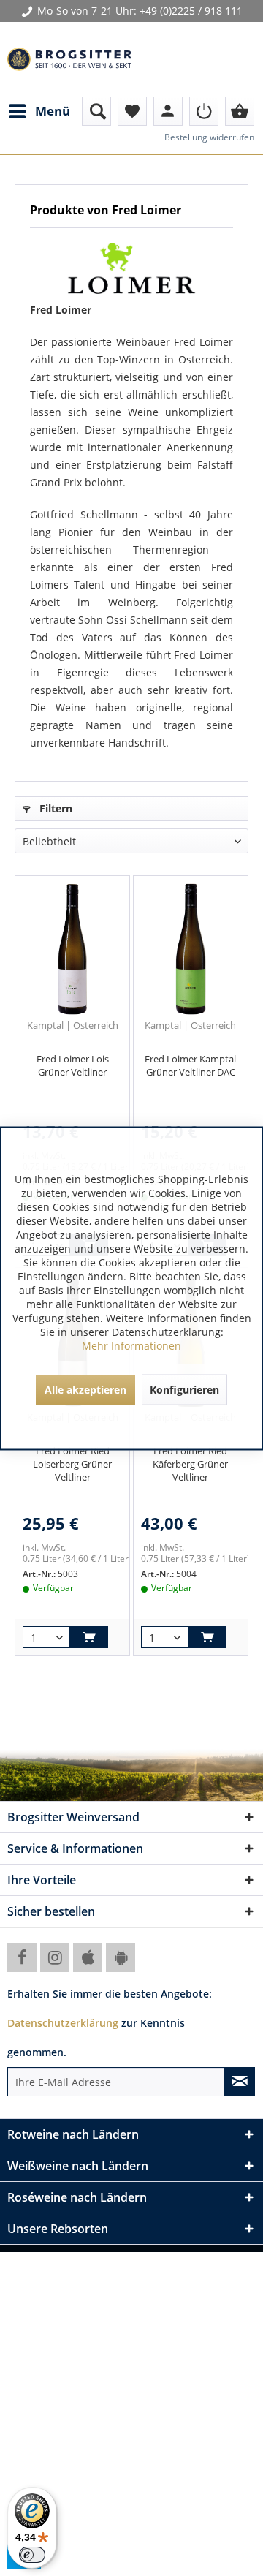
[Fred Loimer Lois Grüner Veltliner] (72, 949)
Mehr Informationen (131, 1345)
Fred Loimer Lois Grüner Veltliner (73, 1065)
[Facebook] (22, 1957)
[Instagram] (55, 1957)
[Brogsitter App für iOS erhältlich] (88, 1957)
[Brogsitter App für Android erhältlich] (121, 1957)
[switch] (32, 2555)
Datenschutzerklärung (63, 2023)
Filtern (54, 808)
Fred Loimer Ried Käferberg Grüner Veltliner (190, 1464)
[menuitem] (39, 111)
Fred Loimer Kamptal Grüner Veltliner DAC (190, 1065)
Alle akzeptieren (85, 1389)
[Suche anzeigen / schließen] (96, 111)
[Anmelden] (204, 111)
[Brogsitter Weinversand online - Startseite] (69, 59)
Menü (53, 111)
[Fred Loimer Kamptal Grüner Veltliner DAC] (191, 949)
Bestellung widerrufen (209, 137)
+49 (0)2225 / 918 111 (191, 11)
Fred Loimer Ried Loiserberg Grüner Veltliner (72, 1464)
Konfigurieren (184, 1389)
